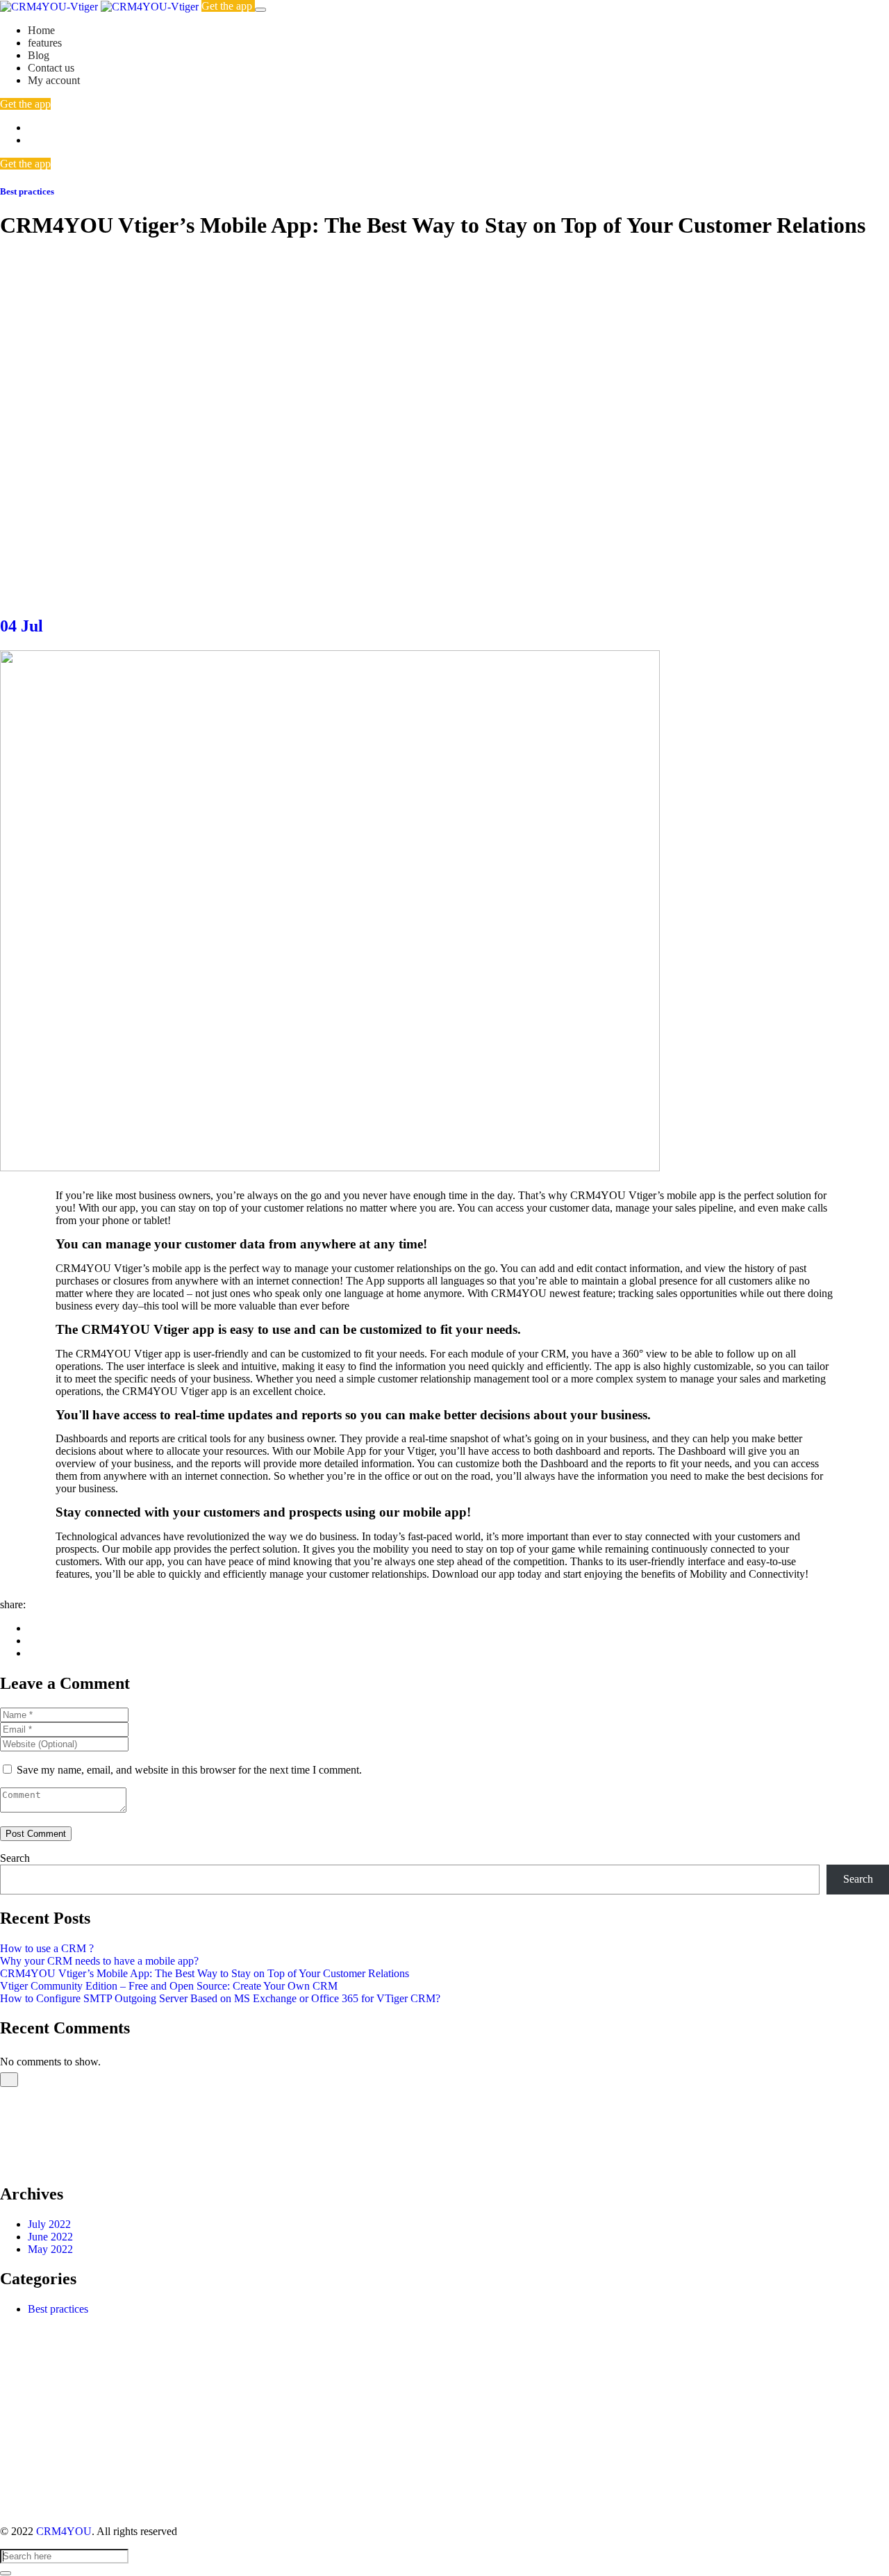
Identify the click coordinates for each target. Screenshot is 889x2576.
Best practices (27, 191)
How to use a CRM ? (47, 1948)
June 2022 (50, 2237)
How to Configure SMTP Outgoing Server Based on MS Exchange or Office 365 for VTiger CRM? (220, 1998)
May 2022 (50, 2249)
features (45, 43)
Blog (39, 55)
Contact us (51, 68)
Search (15, 1858)
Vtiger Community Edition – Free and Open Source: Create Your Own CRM (169, 1986)
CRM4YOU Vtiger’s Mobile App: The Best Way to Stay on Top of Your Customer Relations (205, 1973)
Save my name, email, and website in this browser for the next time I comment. (189, 1770)
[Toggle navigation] (260, 10)
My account (54, 80)
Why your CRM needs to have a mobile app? (99, 1961)
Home (41, 30)
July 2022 (49, 2224)
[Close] (9, 2080)
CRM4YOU (64, 2531)
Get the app (228, 6)
